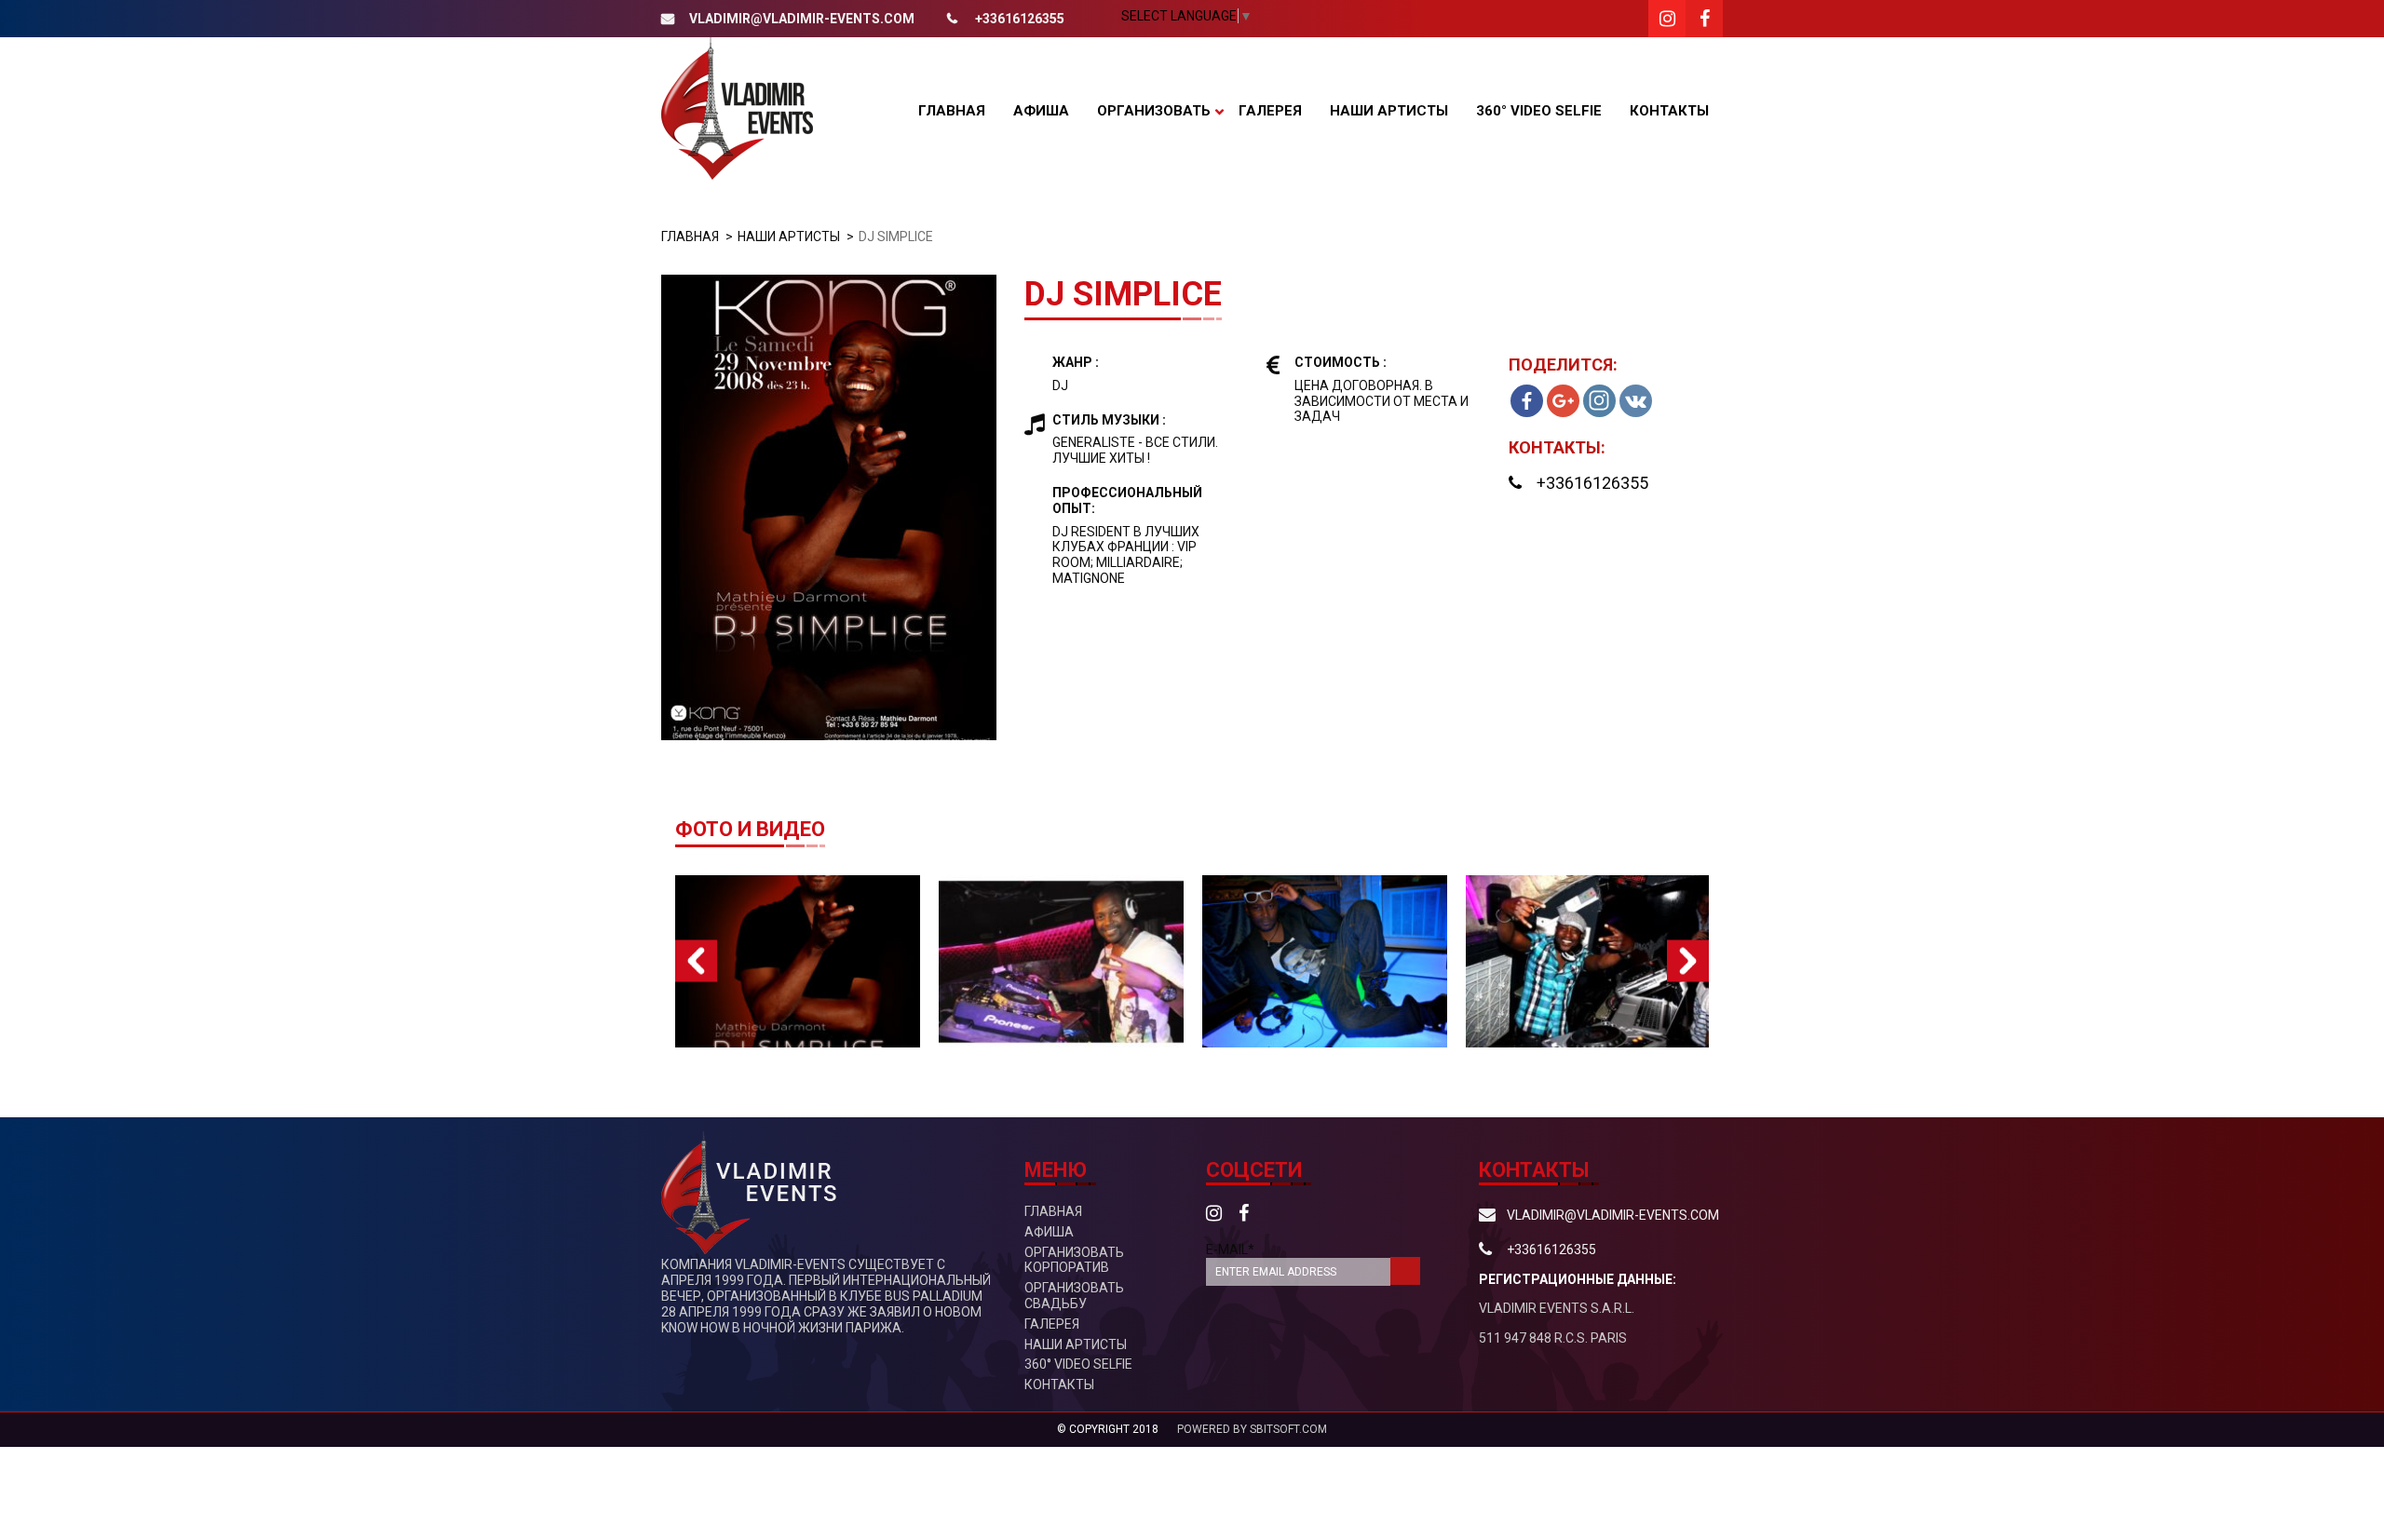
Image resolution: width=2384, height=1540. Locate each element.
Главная (952, 111)
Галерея (1270, 111)
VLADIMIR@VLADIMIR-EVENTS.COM (802, 19)
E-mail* (1230, 1250)
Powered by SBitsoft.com (1252, 1429)
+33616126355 (1020, 19)
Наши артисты (1389, 111)
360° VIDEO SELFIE (1539, 111)
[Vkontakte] (1636, 401)
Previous (696, 961)
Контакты (1669, 111)
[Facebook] (1527, 401)
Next (1688, 961)
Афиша (1041, 111)
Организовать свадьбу (1074, 1296)
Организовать (1154, 111)
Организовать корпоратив (1074, 1260)
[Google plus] (1563, 401)
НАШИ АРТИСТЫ (789, 236)
